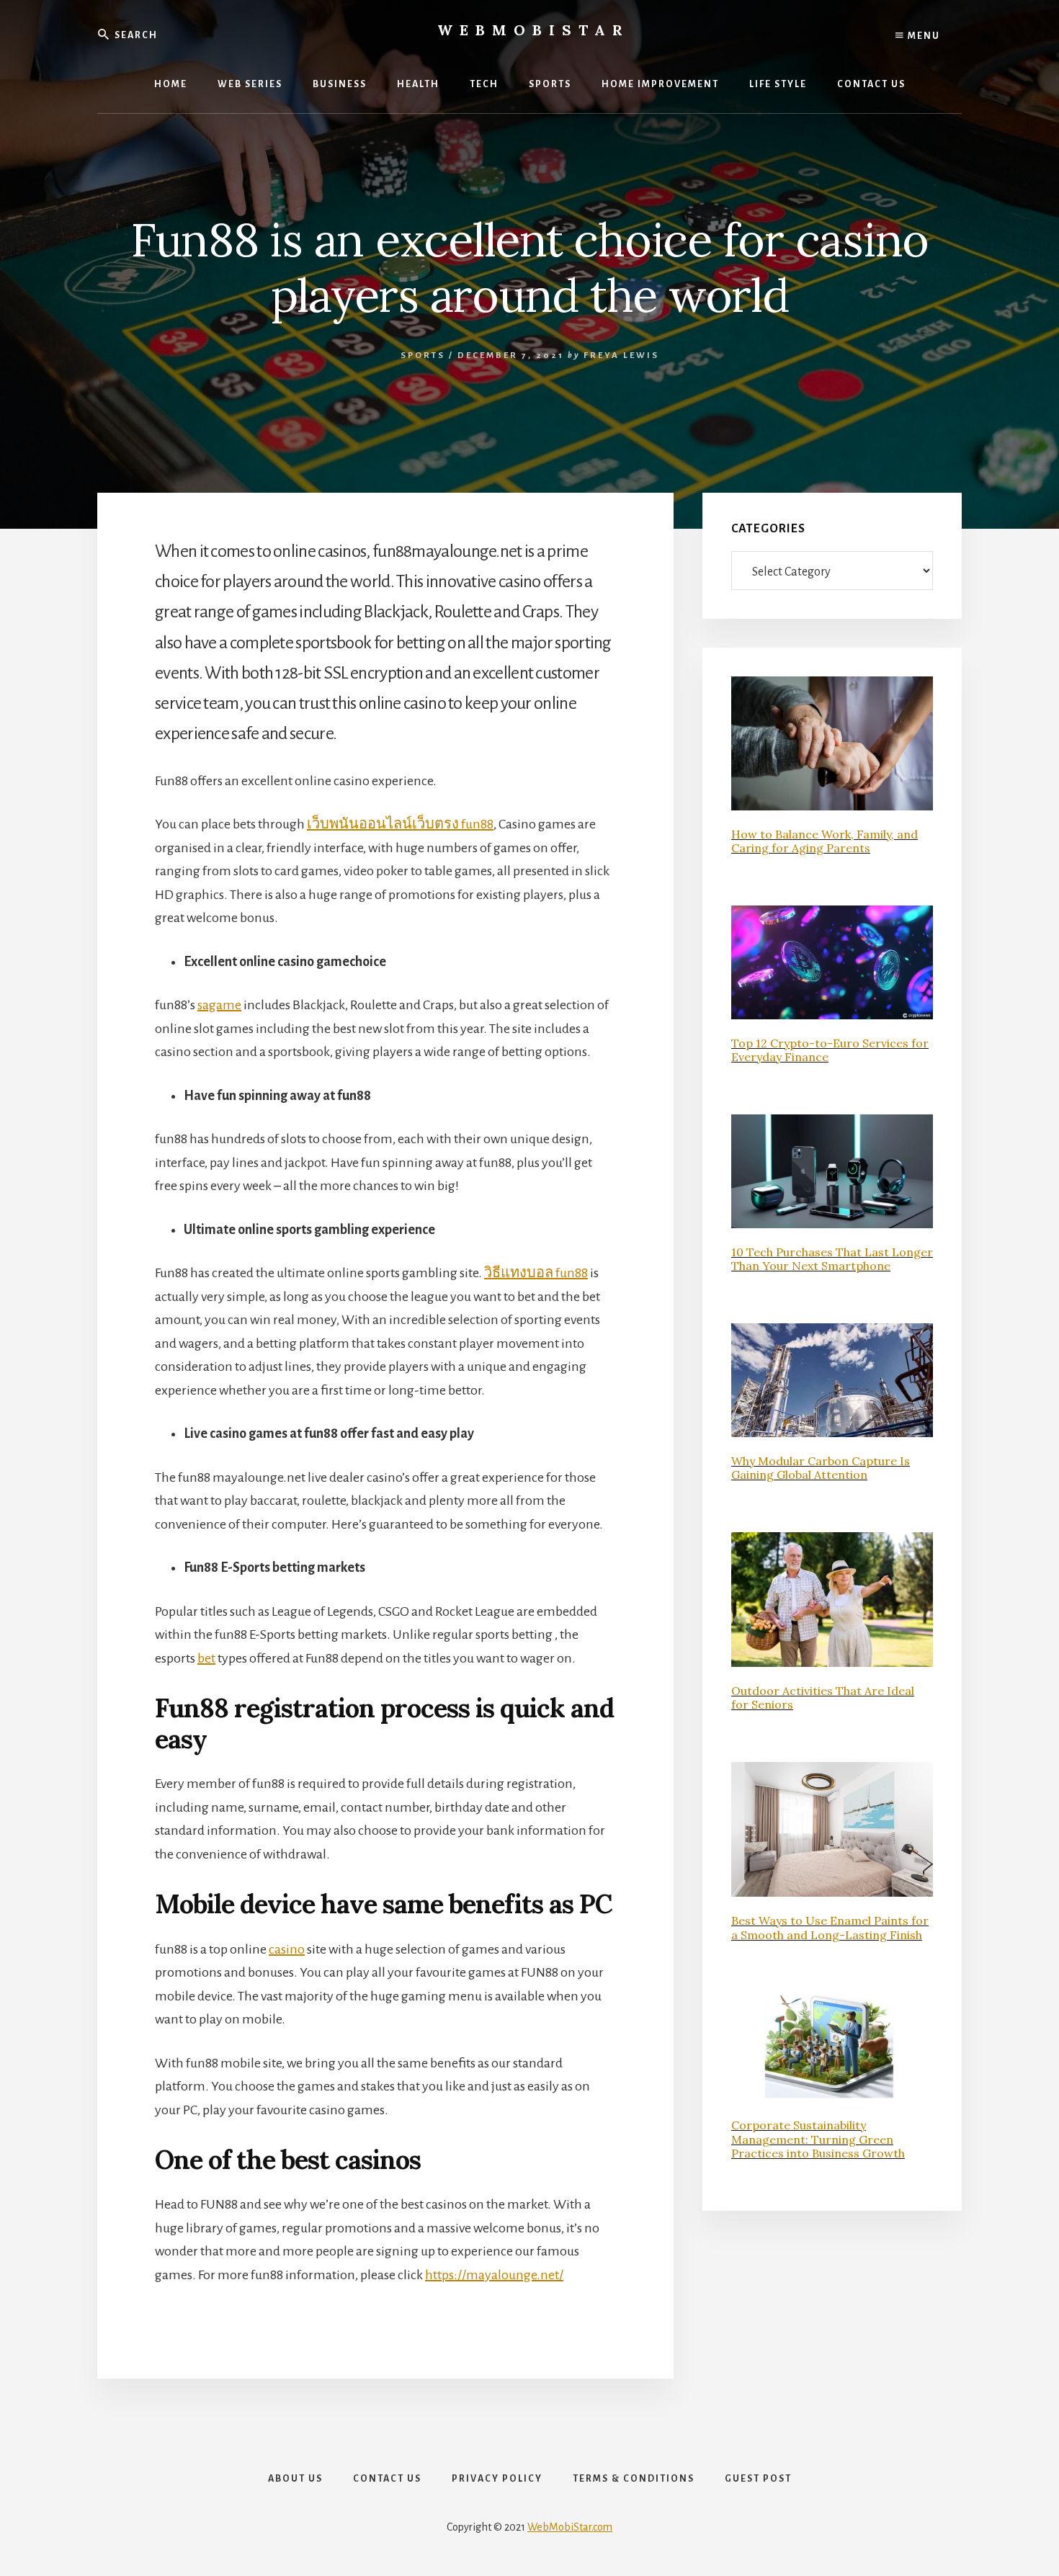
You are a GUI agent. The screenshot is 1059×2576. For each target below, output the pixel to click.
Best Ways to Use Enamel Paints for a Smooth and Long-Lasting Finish (830, 1927)
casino (287, 1949)
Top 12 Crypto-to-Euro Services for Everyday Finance (830, 1050)
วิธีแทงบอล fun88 (536, 1273)
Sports (423, 355)
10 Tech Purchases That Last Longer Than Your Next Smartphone (832, 1259)
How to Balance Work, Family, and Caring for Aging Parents (825, 841)
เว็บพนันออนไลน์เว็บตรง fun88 (400, 824)
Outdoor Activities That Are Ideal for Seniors (823, 1698)
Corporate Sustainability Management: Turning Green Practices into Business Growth (818, 2139)
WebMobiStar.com (570, 2527)
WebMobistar (533, 30)
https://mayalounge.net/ (494, 2275)
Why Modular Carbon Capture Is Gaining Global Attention (821, 1468)
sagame (219, 1005)
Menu (922, 36)
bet (206, 1658)
